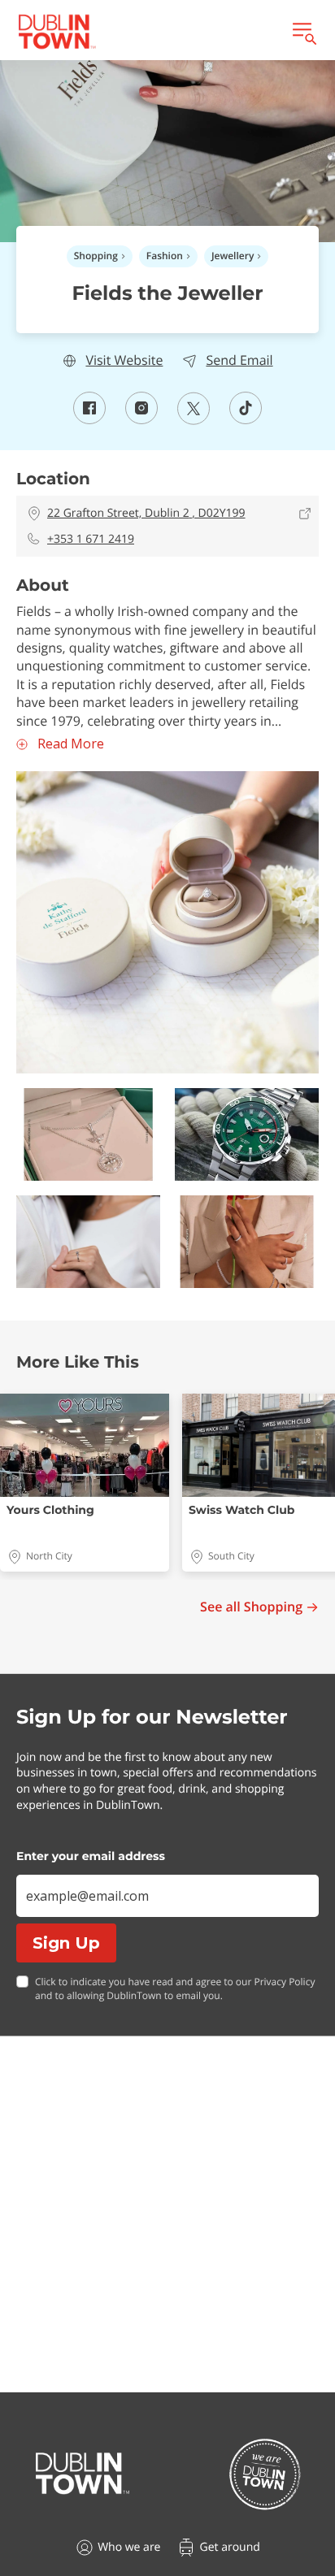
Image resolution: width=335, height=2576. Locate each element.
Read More (71, 744)
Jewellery (233, 256)
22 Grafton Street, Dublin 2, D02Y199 (146, 513)
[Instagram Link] (141, 419)
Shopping (96, 256)
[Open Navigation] (303, 32)
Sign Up (66, 1943)
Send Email (239, 360)
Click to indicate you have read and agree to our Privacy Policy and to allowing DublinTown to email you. (175, 1989)
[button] (167, 922)
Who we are (129, 2547)
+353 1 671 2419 (91, 539)
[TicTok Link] (246, 419)
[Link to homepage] (57, 32)
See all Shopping (251, 1607)
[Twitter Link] (194, 420)
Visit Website (124, 360)
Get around (229, 2547)
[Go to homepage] (83, 2474)
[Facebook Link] (89, 419)
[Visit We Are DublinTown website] (265, 2474)
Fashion (165, 256)
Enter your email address (91, 1856)
